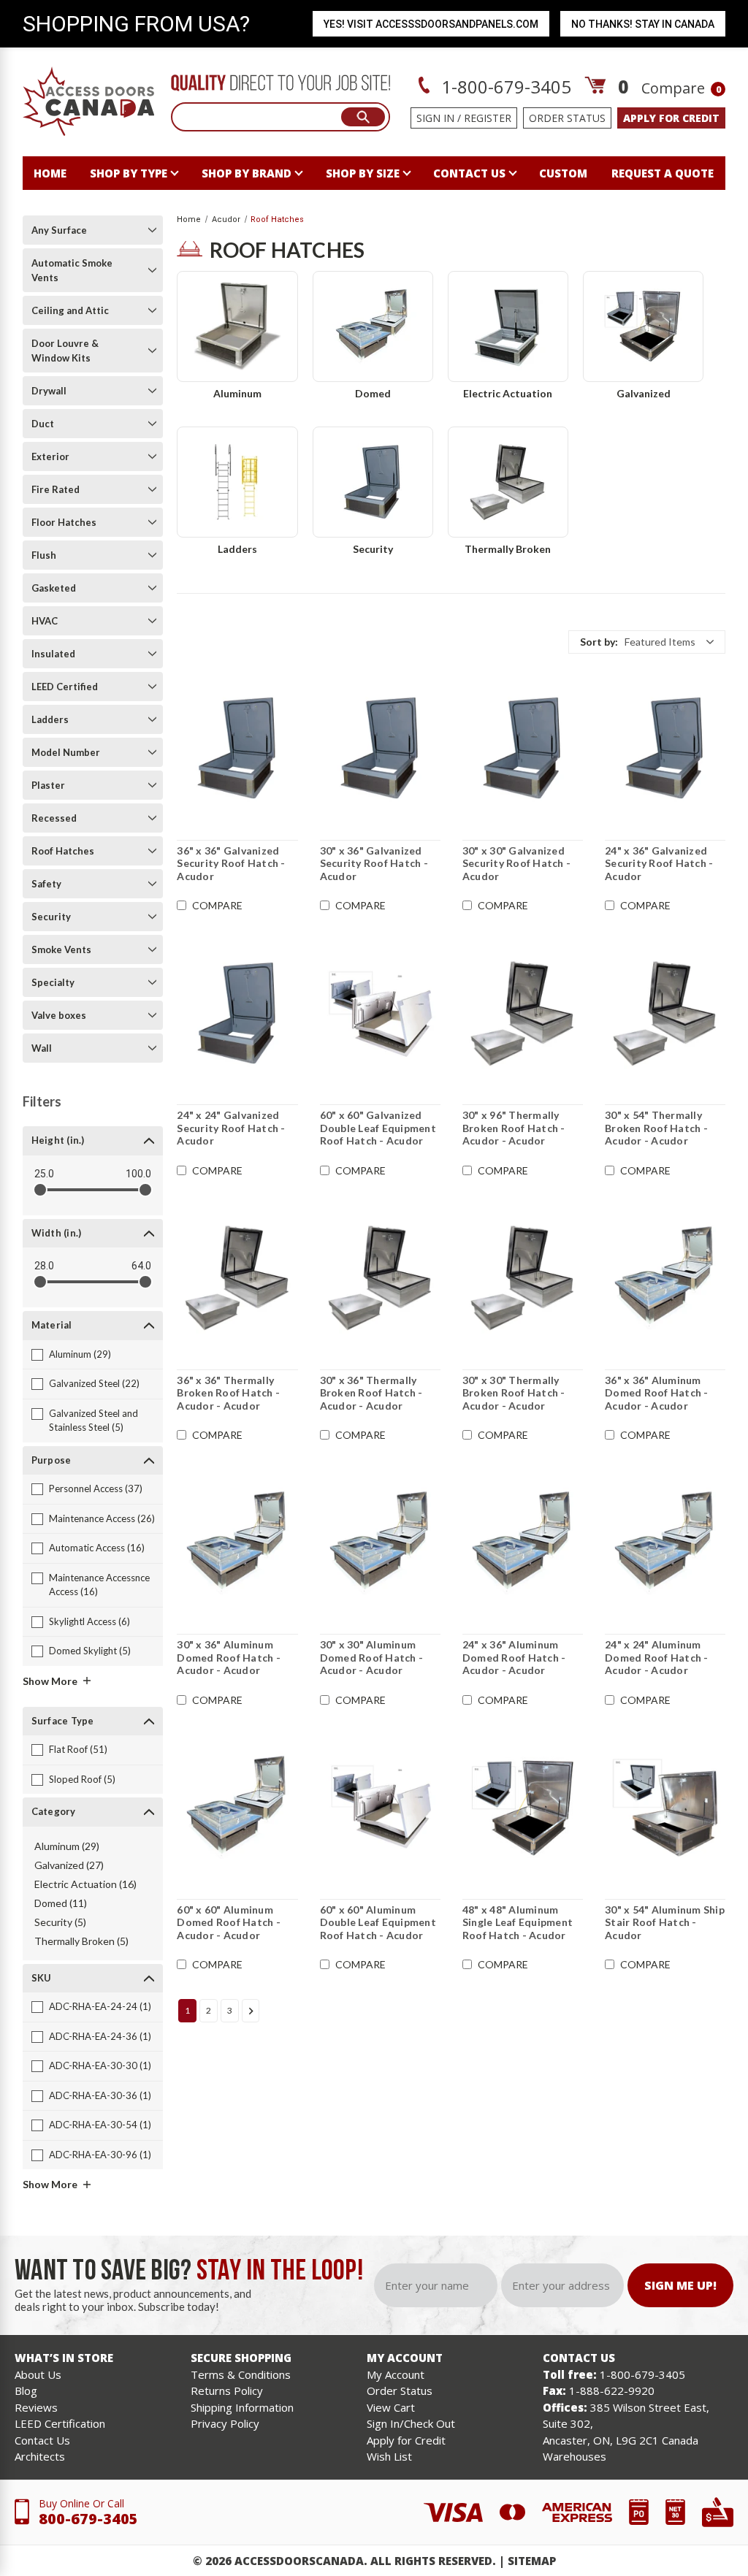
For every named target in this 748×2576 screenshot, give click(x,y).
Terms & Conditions (241, 2374)
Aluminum (237, 393)
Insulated (53, 654)
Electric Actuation (508, 393)
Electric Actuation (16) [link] (85, 1884)
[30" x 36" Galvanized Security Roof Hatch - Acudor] (380, 749)
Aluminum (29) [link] (80, 1354)
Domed (373, 393)
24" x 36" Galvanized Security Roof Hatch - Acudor (659, 863)
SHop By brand (247, 173)
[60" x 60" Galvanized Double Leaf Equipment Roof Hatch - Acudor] (380, 1013)
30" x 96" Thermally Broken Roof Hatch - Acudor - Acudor (514, 1128)
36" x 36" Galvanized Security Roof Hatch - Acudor (231, 863)
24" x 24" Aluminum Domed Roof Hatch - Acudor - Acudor (657, 1657)
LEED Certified (65, 687)
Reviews (36, 2407)
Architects (40, 2456)
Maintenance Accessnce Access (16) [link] (99, 1585)
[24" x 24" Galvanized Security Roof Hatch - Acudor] (237, 1013)
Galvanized (644, 393)
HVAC (45, 621)
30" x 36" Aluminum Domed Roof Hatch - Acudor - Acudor (229, 1657)
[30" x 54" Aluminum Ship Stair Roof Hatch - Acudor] (665, 1808)
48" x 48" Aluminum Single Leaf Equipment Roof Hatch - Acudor (518, 1922)
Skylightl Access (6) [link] (89, 1621)
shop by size (363, 173)
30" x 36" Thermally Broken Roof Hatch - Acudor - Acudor (371, 1393)
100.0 (138, 1174)
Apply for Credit (406, 2440)
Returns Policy (227, 2390)
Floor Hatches (64, 522)
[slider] (40, 1190)
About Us (38, 2374)
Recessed (54, 818)
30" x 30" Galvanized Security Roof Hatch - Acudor (516, 863)
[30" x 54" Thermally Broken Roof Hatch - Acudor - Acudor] (665, 1013)
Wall (42, 1048)
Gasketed (54, 588)
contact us (469, 173)
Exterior (50, 456)
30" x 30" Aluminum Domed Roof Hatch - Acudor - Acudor (372, 1657)
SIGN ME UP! (680, 2285)
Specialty (53, 982)
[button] (647, 642)
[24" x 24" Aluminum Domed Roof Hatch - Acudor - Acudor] (665, 1543)
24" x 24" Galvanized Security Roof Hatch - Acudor (231, 1128)
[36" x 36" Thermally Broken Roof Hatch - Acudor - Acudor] (237, 1278)
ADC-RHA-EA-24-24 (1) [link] (100, 2006)
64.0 (141, 1266)
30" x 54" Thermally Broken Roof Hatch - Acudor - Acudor (656, 1128)
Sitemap (532, 2561)
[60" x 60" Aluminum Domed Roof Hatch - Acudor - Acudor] (237, 1808)
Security (51, 917)
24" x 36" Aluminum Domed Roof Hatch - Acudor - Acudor (514, 1657)
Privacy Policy (225, 2423)
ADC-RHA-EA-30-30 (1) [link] (100, 2065)
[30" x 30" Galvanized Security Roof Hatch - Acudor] (523, 749)
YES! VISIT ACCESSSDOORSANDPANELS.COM (431, 24)
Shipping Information (242, 2407)
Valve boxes (59, 1015)
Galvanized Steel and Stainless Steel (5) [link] (93, 1421)
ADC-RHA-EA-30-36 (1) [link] (100, 2095)
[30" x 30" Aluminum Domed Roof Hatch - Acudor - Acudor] (380, 1543)
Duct (43, 424)
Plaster (48, 785)
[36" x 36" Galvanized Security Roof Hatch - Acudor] (237, 749)
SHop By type (129, 173)
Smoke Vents (61, 949)
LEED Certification (60, 2423)
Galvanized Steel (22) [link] (94, 1383)
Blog (26, 2390)
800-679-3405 (88, 2519)
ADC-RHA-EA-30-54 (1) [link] (100, 2125)
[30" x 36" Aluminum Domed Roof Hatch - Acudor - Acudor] (237, 1543)
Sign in (435, 118)
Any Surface (59, 230)
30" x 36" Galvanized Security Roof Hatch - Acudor (374, 863)
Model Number (66, 752)
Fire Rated (56, 489)
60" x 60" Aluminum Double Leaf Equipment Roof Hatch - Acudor (378, 1922)
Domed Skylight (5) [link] (90, 1651)
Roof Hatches (63, 851)
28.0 (44, 1266)
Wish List (389, 2456)
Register (488, 118)
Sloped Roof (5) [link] (82, 1779)
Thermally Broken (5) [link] (81, 1941)
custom (563, 173)
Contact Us (42, 2440)
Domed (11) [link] (61, 1903)
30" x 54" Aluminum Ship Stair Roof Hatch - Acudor (665, 1922)
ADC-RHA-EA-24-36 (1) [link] (100, 2036)
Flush (44, 555)
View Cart (391, 2407)
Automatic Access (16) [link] (97, 1548)
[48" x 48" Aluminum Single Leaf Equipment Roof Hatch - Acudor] (523, 1808)
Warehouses (575, 2456)
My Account (396, 2374)
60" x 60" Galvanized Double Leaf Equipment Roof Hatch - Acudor (378, 1128)
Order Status (567, 118)
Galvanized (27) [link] (69, 1865)
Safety (46, 884)
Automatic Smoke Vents (72, 270)
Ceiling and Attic (70, 310)
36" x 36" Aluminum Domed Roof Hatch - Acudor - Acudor (657, 1393)
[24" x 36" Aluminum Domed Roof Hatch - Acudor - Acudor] (523, 1543)
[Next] (251, 2011)
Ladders (50, 719)
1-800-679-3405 (504, 87)
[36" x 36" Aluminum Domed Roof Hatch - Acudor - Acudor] (665, 1278)
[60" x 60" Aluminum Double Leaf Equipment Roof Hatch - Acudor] (380, 1808)
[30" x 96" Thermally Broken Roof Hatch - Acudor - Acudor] (523, 1013)
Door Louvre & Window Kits (65, 351)
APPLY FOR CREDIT (671, 118)
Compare (681, 88)
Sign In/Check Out (411, 2423)
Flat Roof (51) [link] (78, 1749)
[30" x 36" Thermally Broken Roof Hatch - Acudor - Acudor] (380, 1278)
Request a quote (663, 173)
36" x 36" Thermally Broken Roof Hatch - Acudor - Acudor (228, 1393)
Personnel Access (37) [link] (96, 1488)
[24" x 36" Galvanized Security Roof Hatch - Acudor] (665, 749)
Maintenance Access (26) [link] (102, 1518)
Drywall (49, 391)
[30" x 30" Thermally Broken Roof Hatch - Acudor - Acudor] (523, 1278)
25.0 (44, 1174)
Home (50, 173)
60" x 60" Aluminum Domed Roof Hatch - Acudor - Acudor (229, 1922)
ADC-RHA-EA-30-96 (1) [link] (100, 2155)
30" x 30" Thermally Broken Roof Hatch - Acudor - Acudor (514, 1393)
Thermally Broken (508, 549)
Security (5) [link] (60, 1922)
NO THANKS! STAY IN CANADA (643, 24)
